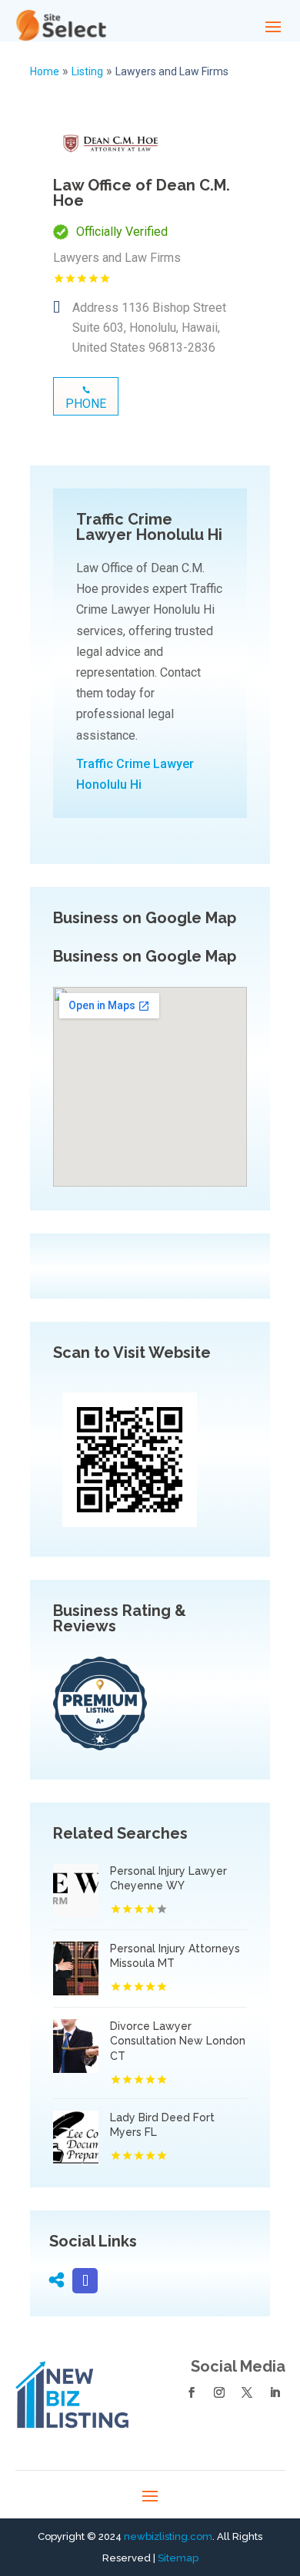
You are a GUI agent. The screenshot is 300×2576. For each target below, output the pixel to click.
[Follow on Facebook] (192, 2392)
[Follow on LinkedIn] (275, 2392)
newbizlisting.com (168, 2536)
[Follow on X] (247, 2392)
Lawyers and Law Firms (172, 71)
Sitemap (178, 2558)
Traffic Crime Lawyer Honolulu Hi (135, 774)
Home (45, 71)
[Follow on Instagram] (219, 2392)
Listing (87, 71)
